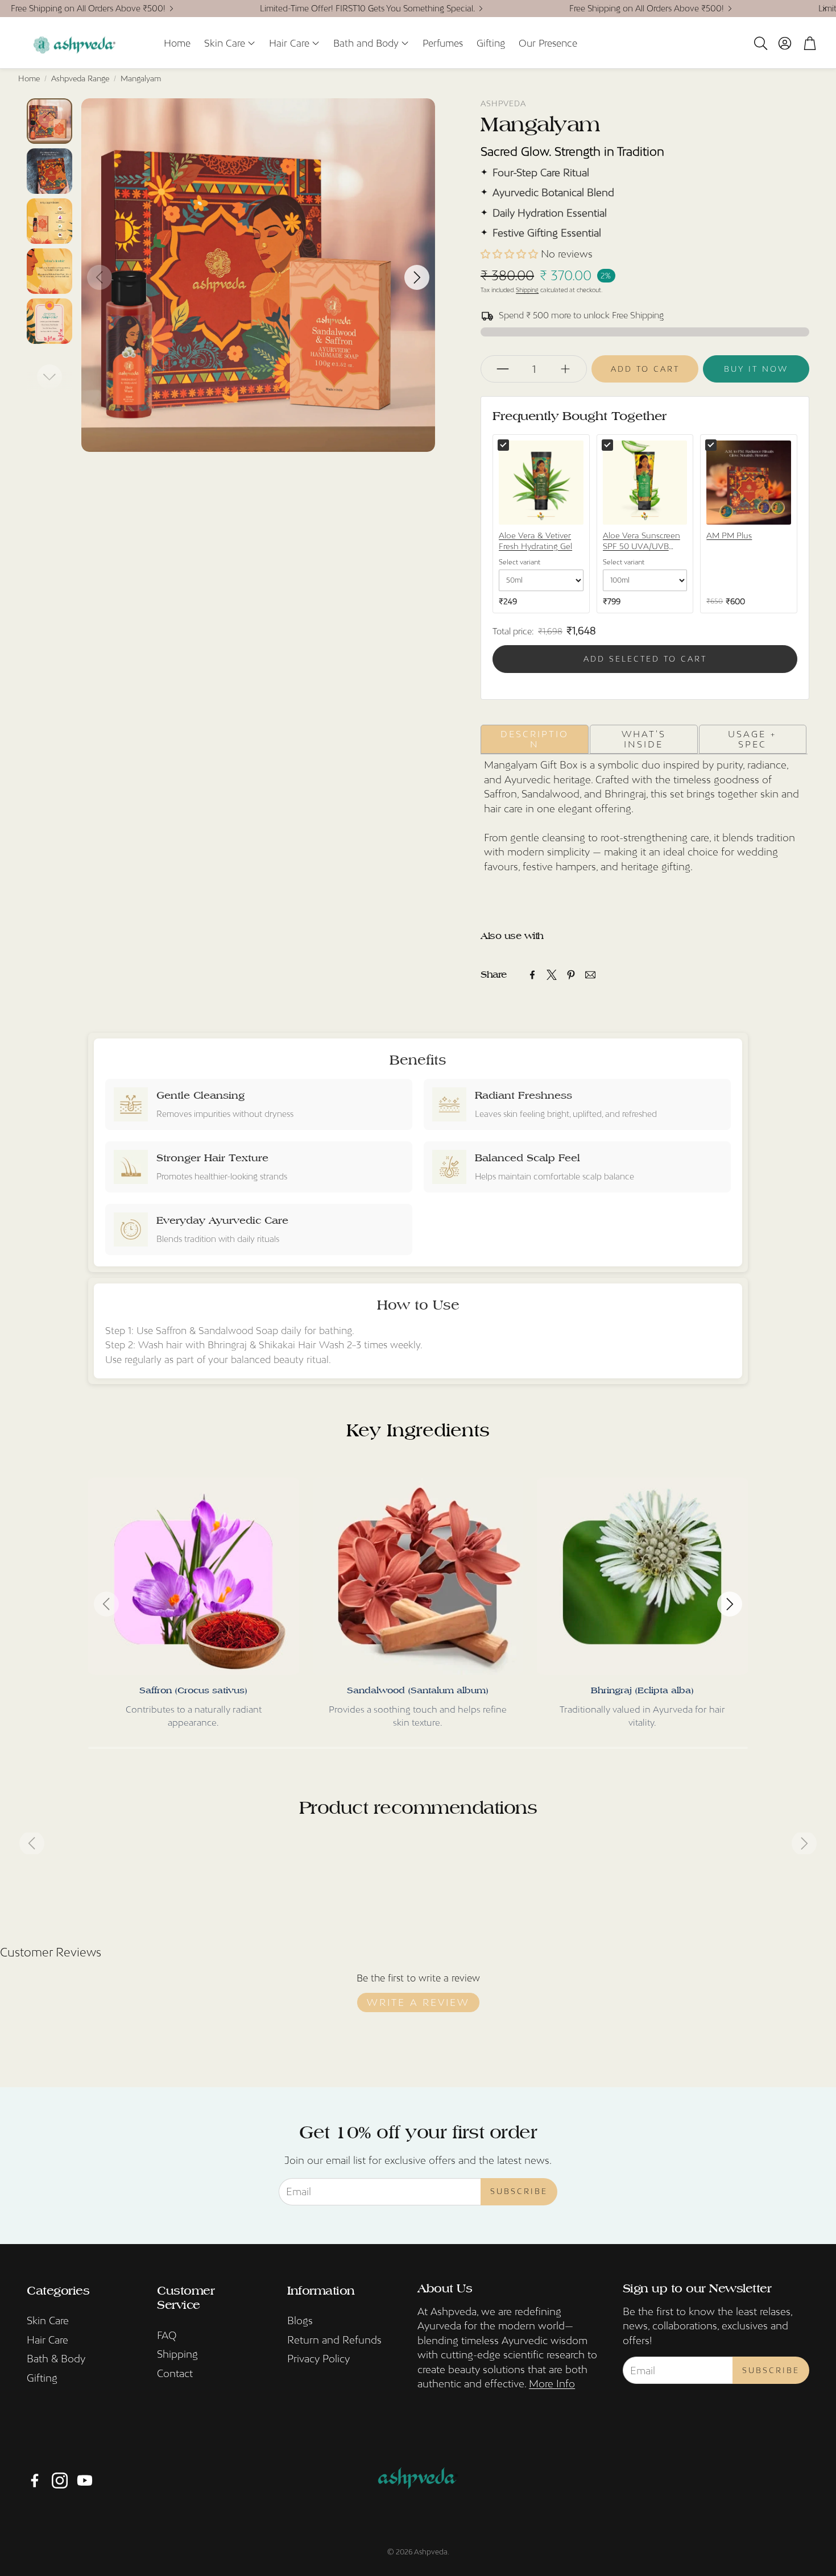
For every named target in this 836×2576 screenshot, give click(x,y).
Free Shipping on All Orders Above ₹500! (88, 9)
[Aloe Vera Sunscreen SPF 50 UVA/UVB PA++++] (645, 483)
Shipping (527, 290)
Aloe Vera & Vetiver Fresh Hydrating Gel (535, 541)
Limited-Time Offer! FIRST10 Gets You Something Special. (367, 9)
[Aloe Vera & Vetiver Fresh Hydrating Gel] (541, 483)
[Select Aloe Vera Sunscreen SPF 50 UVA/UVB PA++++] (607, 445)
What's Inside (644, 739)
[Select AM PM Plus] (711, 445)
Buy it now (756, 369)
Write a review (418, 2002)
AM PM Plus (729, 535)
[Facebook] (532, 975)
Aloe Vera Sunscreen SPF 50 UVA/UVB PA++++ (642, 542)
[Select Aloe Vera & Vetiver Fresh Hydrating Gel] (503, 445)
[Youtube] (85, 2481)
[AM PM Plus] (749, 483)
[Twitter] (552, 975)
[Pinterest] (571, 975)
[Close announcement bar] (825, 9)
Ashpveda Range (80, 78)
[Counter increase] (565, 369)
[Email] (590, 975)
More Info (552, 2384)
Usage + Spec (752, 739)
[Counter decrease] (503, 369)
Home (29, 78)
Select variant (520, 562)
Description (535, 739)
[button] (760, 43)
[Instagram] (60, 2481)
